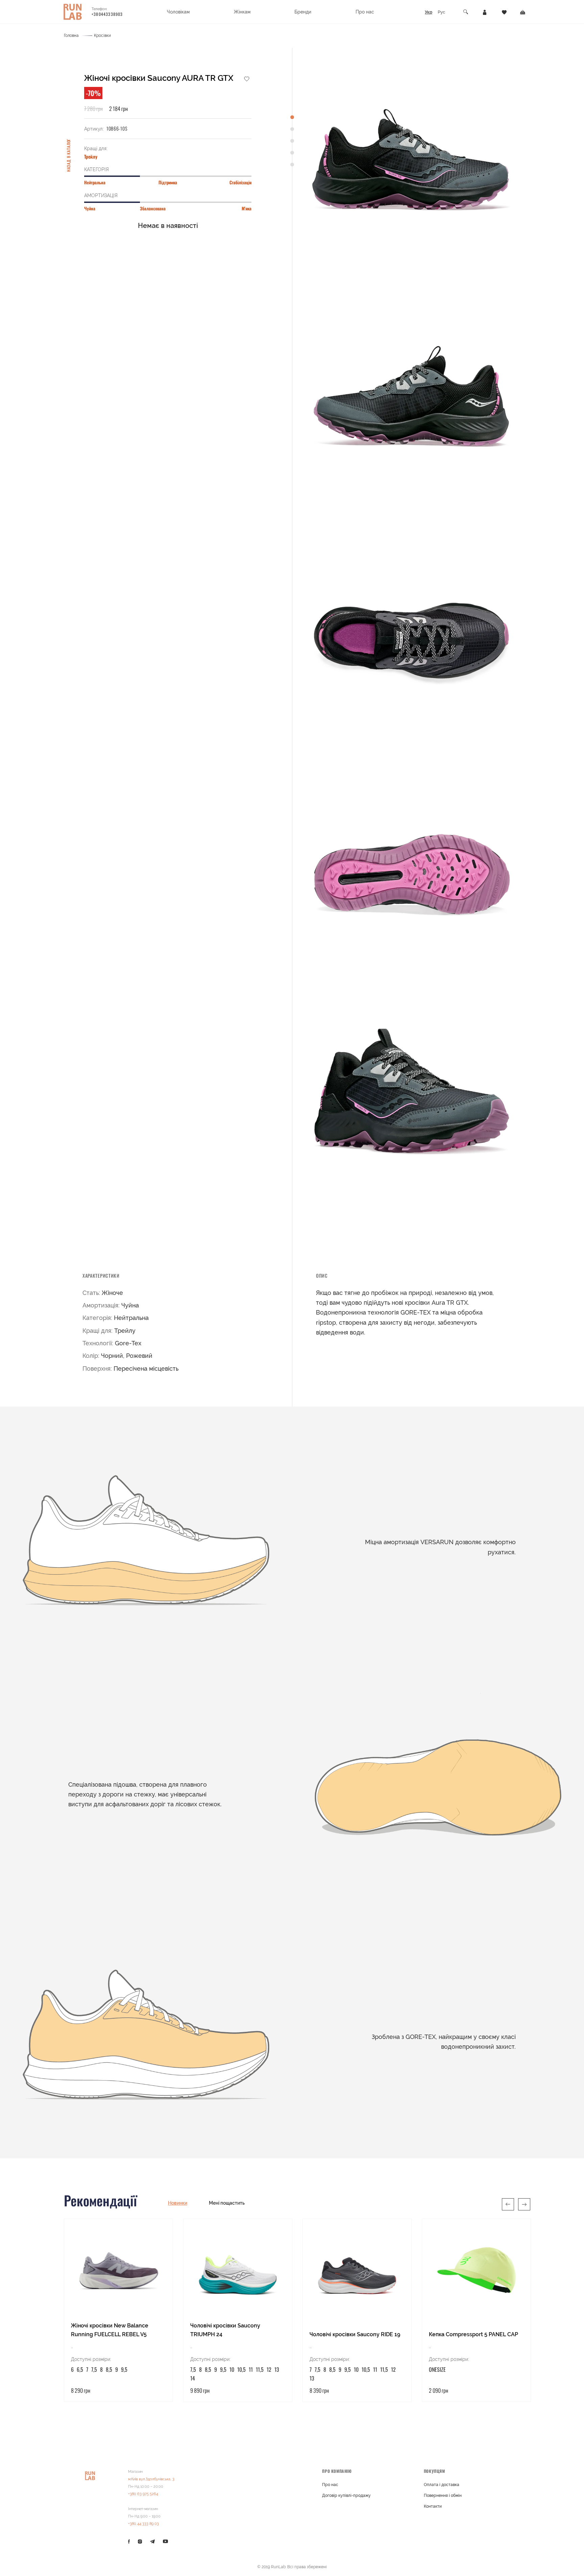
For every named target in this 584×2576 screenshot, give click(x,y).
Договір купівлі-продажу (346, 2496)
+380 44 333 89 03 (143, 2524)
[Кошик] (523, 12)
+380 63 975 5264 (143, 2494)
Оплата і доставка (442, 2485)
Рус (441, 12)
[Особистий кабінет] (485, 12)
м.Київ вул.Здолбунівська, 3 (151, 2479)
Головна (71, 36)
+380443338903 (107, 14)
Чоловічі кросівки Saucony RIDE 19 (355, 2334)
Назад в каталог (68, 155)
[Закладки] (504, 12)
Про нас (330, 2485)
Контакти (433, 2506)
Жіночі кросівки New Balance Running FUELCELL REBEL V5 (110, 2330)
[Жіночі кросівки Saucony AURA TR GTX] (411, 162)
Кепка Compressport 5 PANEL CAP (473, 2334)
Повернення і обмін (443, 2496)
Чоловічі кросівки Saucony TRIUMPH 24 (225, 2330)
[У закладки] (247, 78)
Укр (429, 12)
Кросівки (102, 36)
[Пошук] (466, 12)
